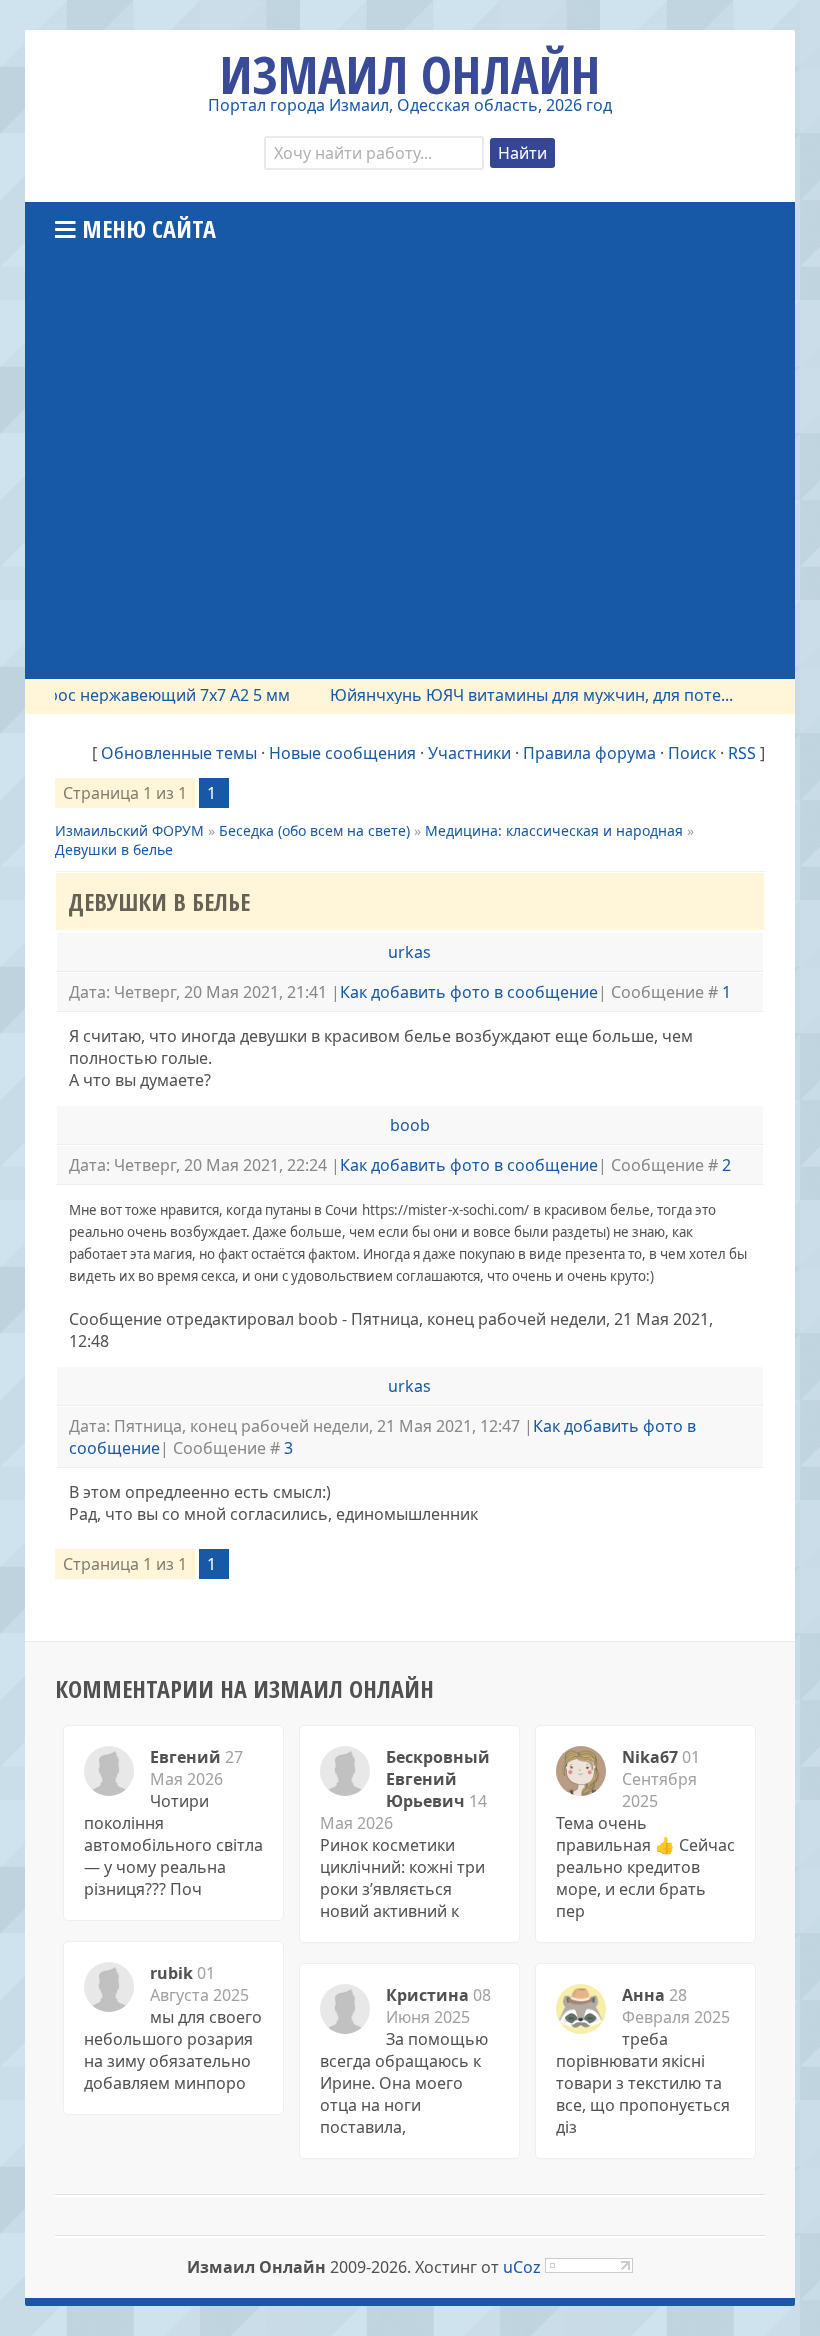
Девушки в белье (114, 849)
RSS (742, 753)
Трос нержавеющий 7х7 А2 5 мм (146, 695)
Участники (469, 753)
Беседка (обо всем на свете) (314, 830)
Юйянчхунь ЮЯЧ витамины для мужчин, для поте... (512, 695)
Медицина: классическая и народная (554, 830)
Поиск (692, 753)
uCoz (522, 2267)
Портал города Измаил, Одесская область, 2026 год (410, 105)
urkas (409, 952)
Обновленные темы (179, 753)
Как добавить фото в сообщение (469, 992)
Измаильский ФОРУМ (129, 830)
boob (410, 1125)
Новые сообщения (342, 753)
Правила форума (589, 753)
